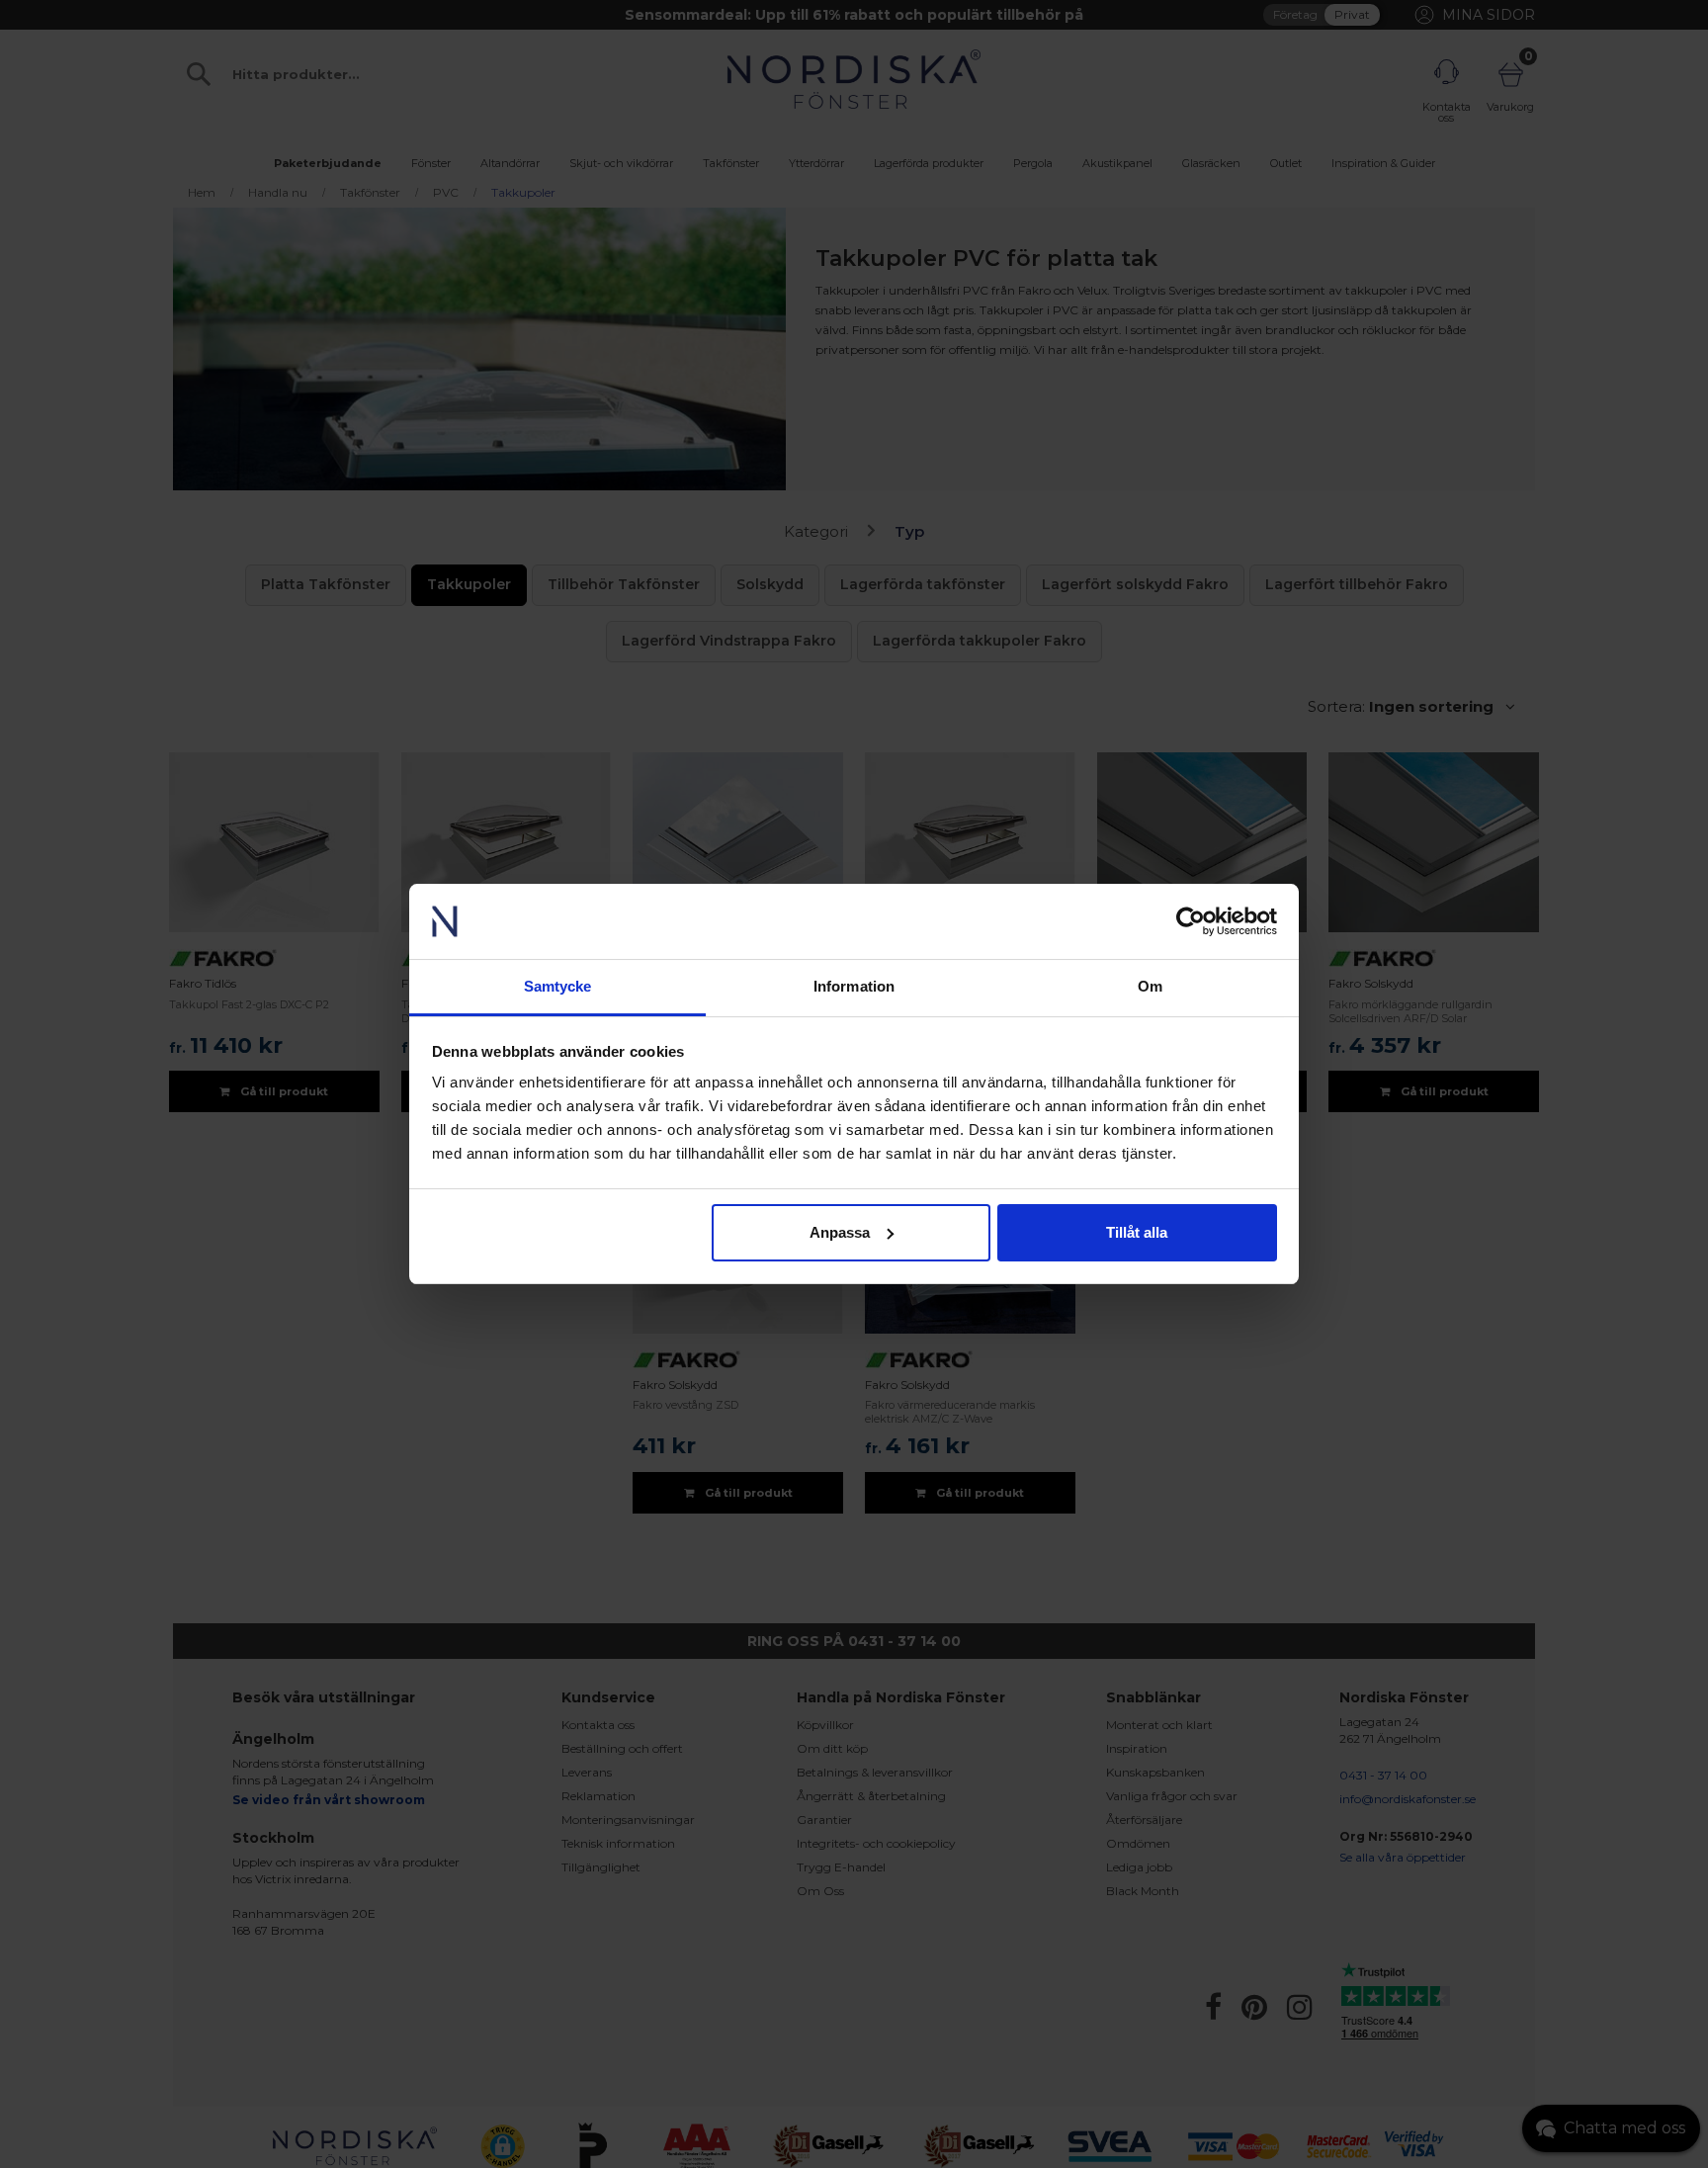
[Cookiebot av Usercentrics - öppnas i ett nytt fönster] (1191, 921)
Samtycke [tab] (558, 986)
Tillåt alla (1137, 1232)
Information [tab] (854, 986)
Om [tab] (1150, 986)
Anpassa (840, 1232)
